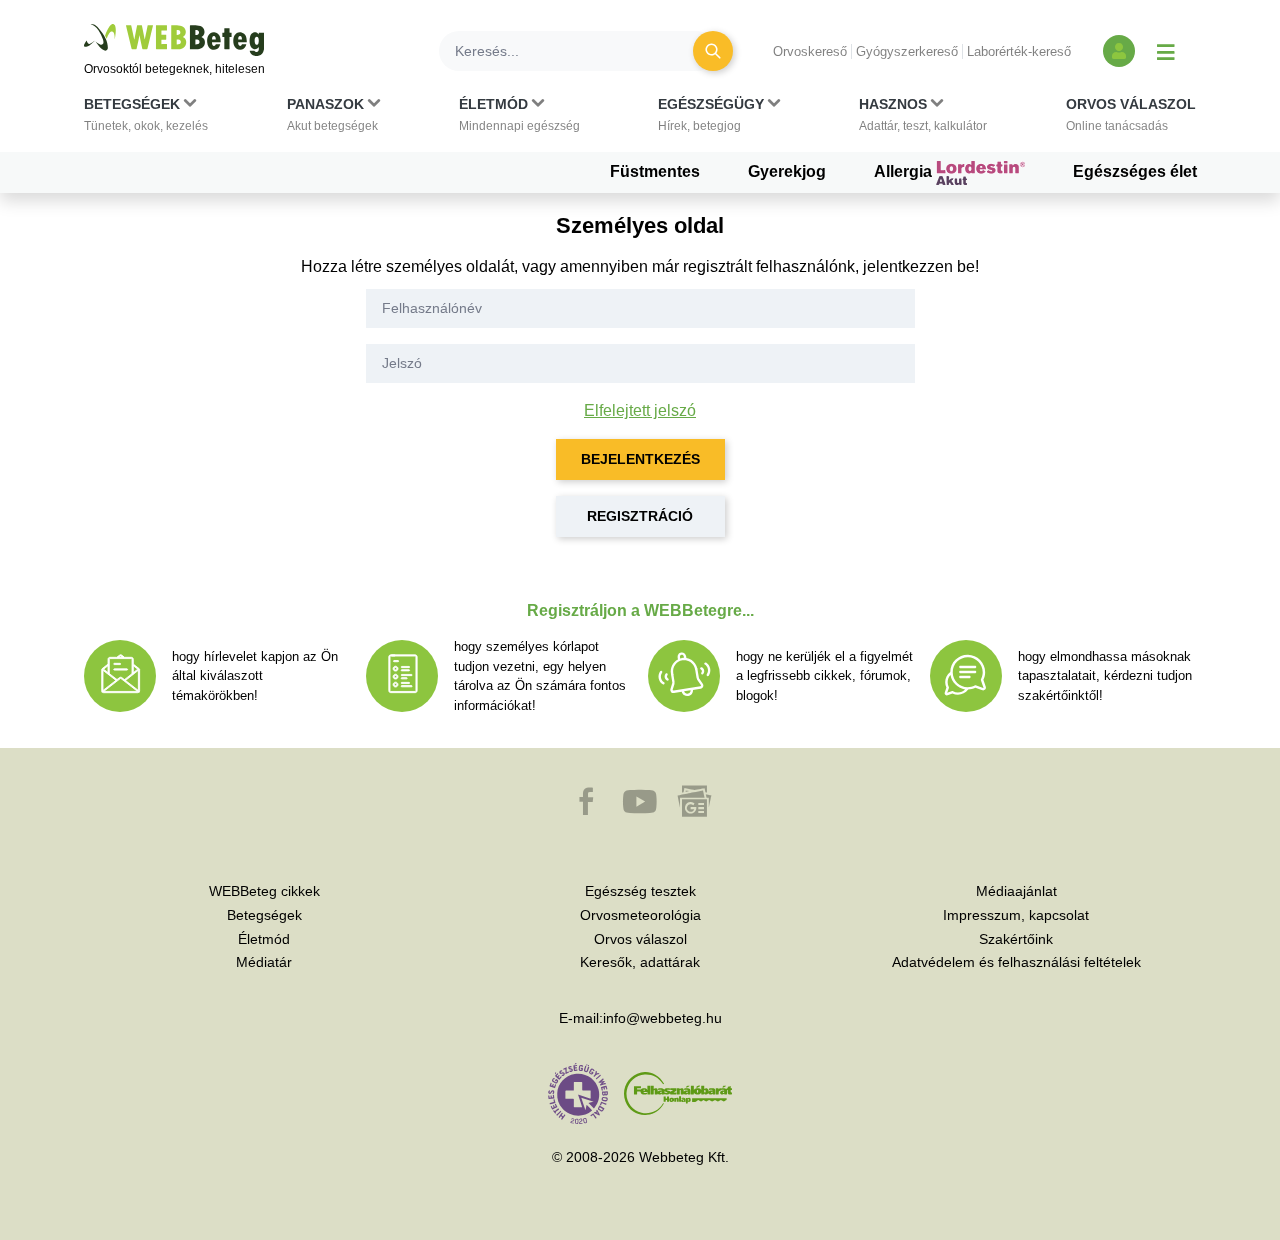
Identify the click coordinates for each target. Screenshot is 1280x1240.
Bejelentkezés (640, 459)
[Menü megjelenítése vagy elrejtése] (1166, 51)
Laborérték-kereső (1019, 51)
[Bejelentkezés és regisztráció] (1119, 51)
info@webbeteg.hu (662, 1018)
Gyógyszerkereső (907, 51)
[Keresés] (713, 51)
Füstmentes (655, 171)
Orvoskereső (810, 51)
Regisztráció (640, 516)
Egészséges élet (1135, 171)
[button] (146, 119)
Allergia (905, 171)
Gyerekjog (787, 171)
